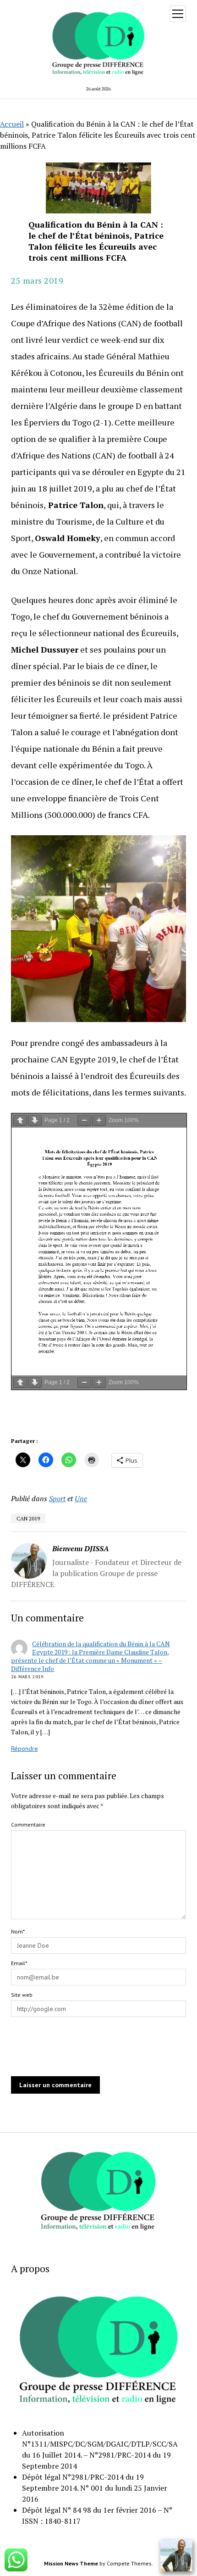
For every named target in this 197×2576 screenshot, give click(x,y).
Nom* (18, 1931)
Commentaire (28, 1824)
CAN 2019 (28, 1518)
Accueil (12, 124)
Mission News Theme (71, 2563)
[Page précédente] (20, 1120)
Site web (22, 1995)
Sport (57, 1498)
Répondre (25, 1749)
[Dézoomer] (84, 1120)
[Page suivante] (35, 1120)
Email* (19, 1963)
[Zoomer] (99, 1120)
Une (81, 1498)
